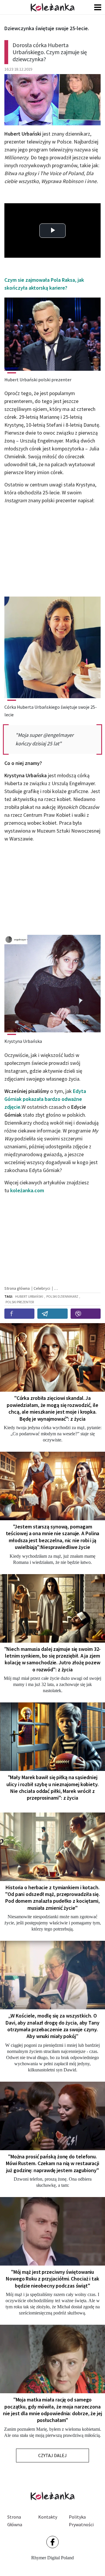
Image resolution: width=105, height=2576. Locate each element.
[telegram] (52, 1314)
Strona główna (15, 2521)
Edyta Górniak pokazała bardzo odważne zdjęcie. (45, 1099)
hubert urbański (29, 1296)
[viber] (86, 1314)
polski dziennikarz (62, 1296)
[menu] (98, 7)
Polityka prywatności (81, 2521)
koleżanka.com (27, 1190)
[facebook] (19, 1314)
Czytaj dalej (52, 2455)
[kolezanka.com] (52, 7)
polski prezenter (20, 1302)
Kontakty (48, 2517)
